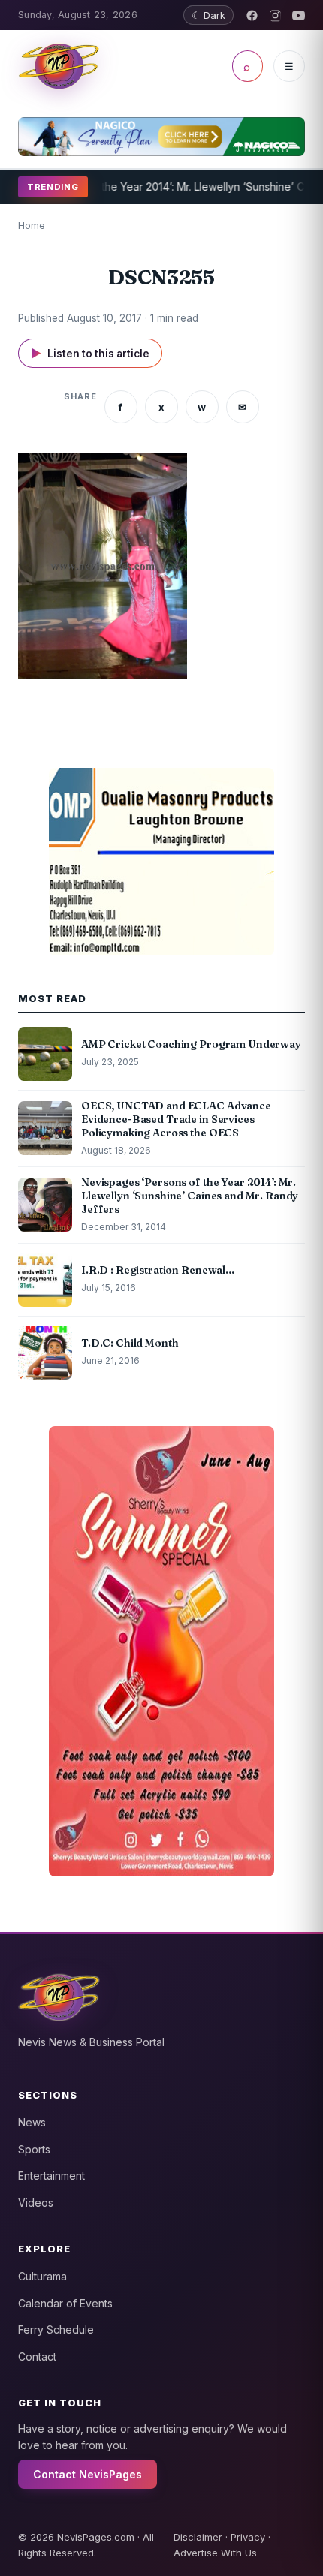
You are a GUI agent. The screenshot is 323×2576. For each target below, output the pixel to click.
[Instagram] (275, 15)
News (32, 2122)
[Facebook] (252, 15)
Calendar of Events (65, 2303)
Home (32, 225)
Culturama (42, 2276)
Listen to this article (90, 353)
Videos (36, 2203)
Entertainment (51, 2176)
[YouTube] (299, 15)
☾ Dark (208, 15)
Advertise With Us (215, 2553)
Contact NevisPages (88, 2474)
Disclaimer (198, 2537)
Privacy (248, 2537)
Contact (37, 2356)
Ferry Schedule (56, 2329)
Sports (34, 2149)
